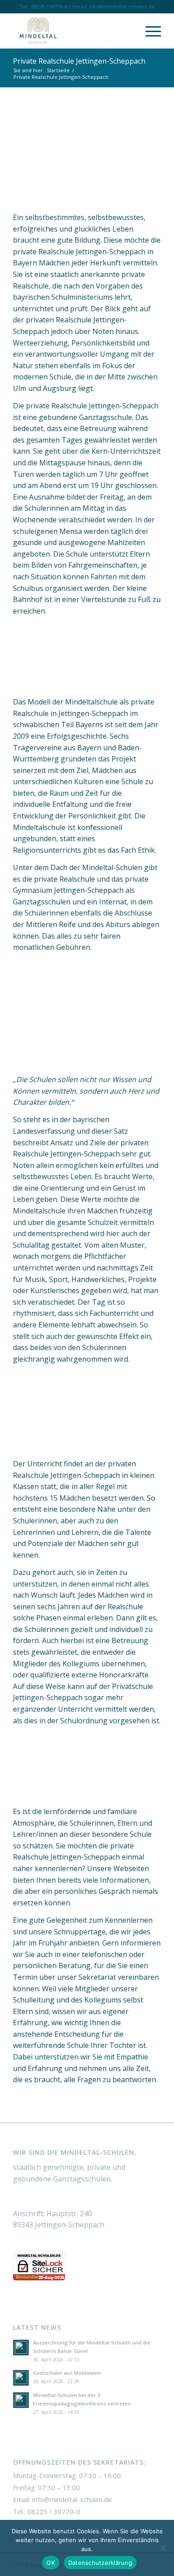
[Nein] (163, 2548)
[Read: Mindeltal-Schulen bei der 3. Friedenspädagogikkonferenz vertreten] (21, 2400)
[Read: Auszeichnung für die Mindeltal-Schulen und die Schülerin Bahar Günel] (21, 2348)
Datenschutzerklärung (100, 2563)
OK (51, 2563)
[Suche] (128, 31)
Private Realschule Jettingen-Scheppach (79, 61)
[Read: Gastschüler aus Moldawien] (21, 2378)
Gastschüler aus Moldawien (67, 2373)
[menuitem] (128, 31)
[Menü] (149, 31)
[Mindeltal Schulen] (72, 31)
